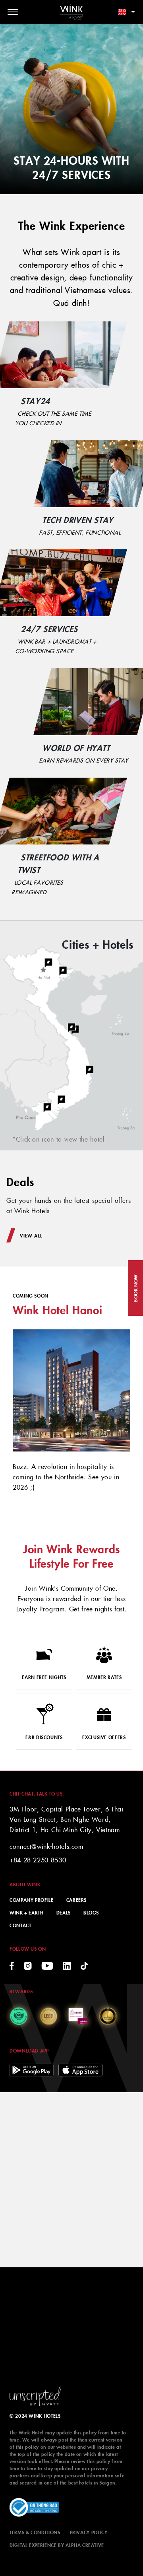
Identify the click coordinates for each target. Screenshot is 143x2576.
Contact (20, 1925)
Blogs (91, 1912)
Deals (64, 1912)
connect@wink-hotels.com (46, 1846)
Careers (76, 1900)
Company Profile (32, 1900)
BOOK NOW (135, 1288)
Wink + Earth (27, 1912)
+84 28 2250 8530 (38, 1860)
